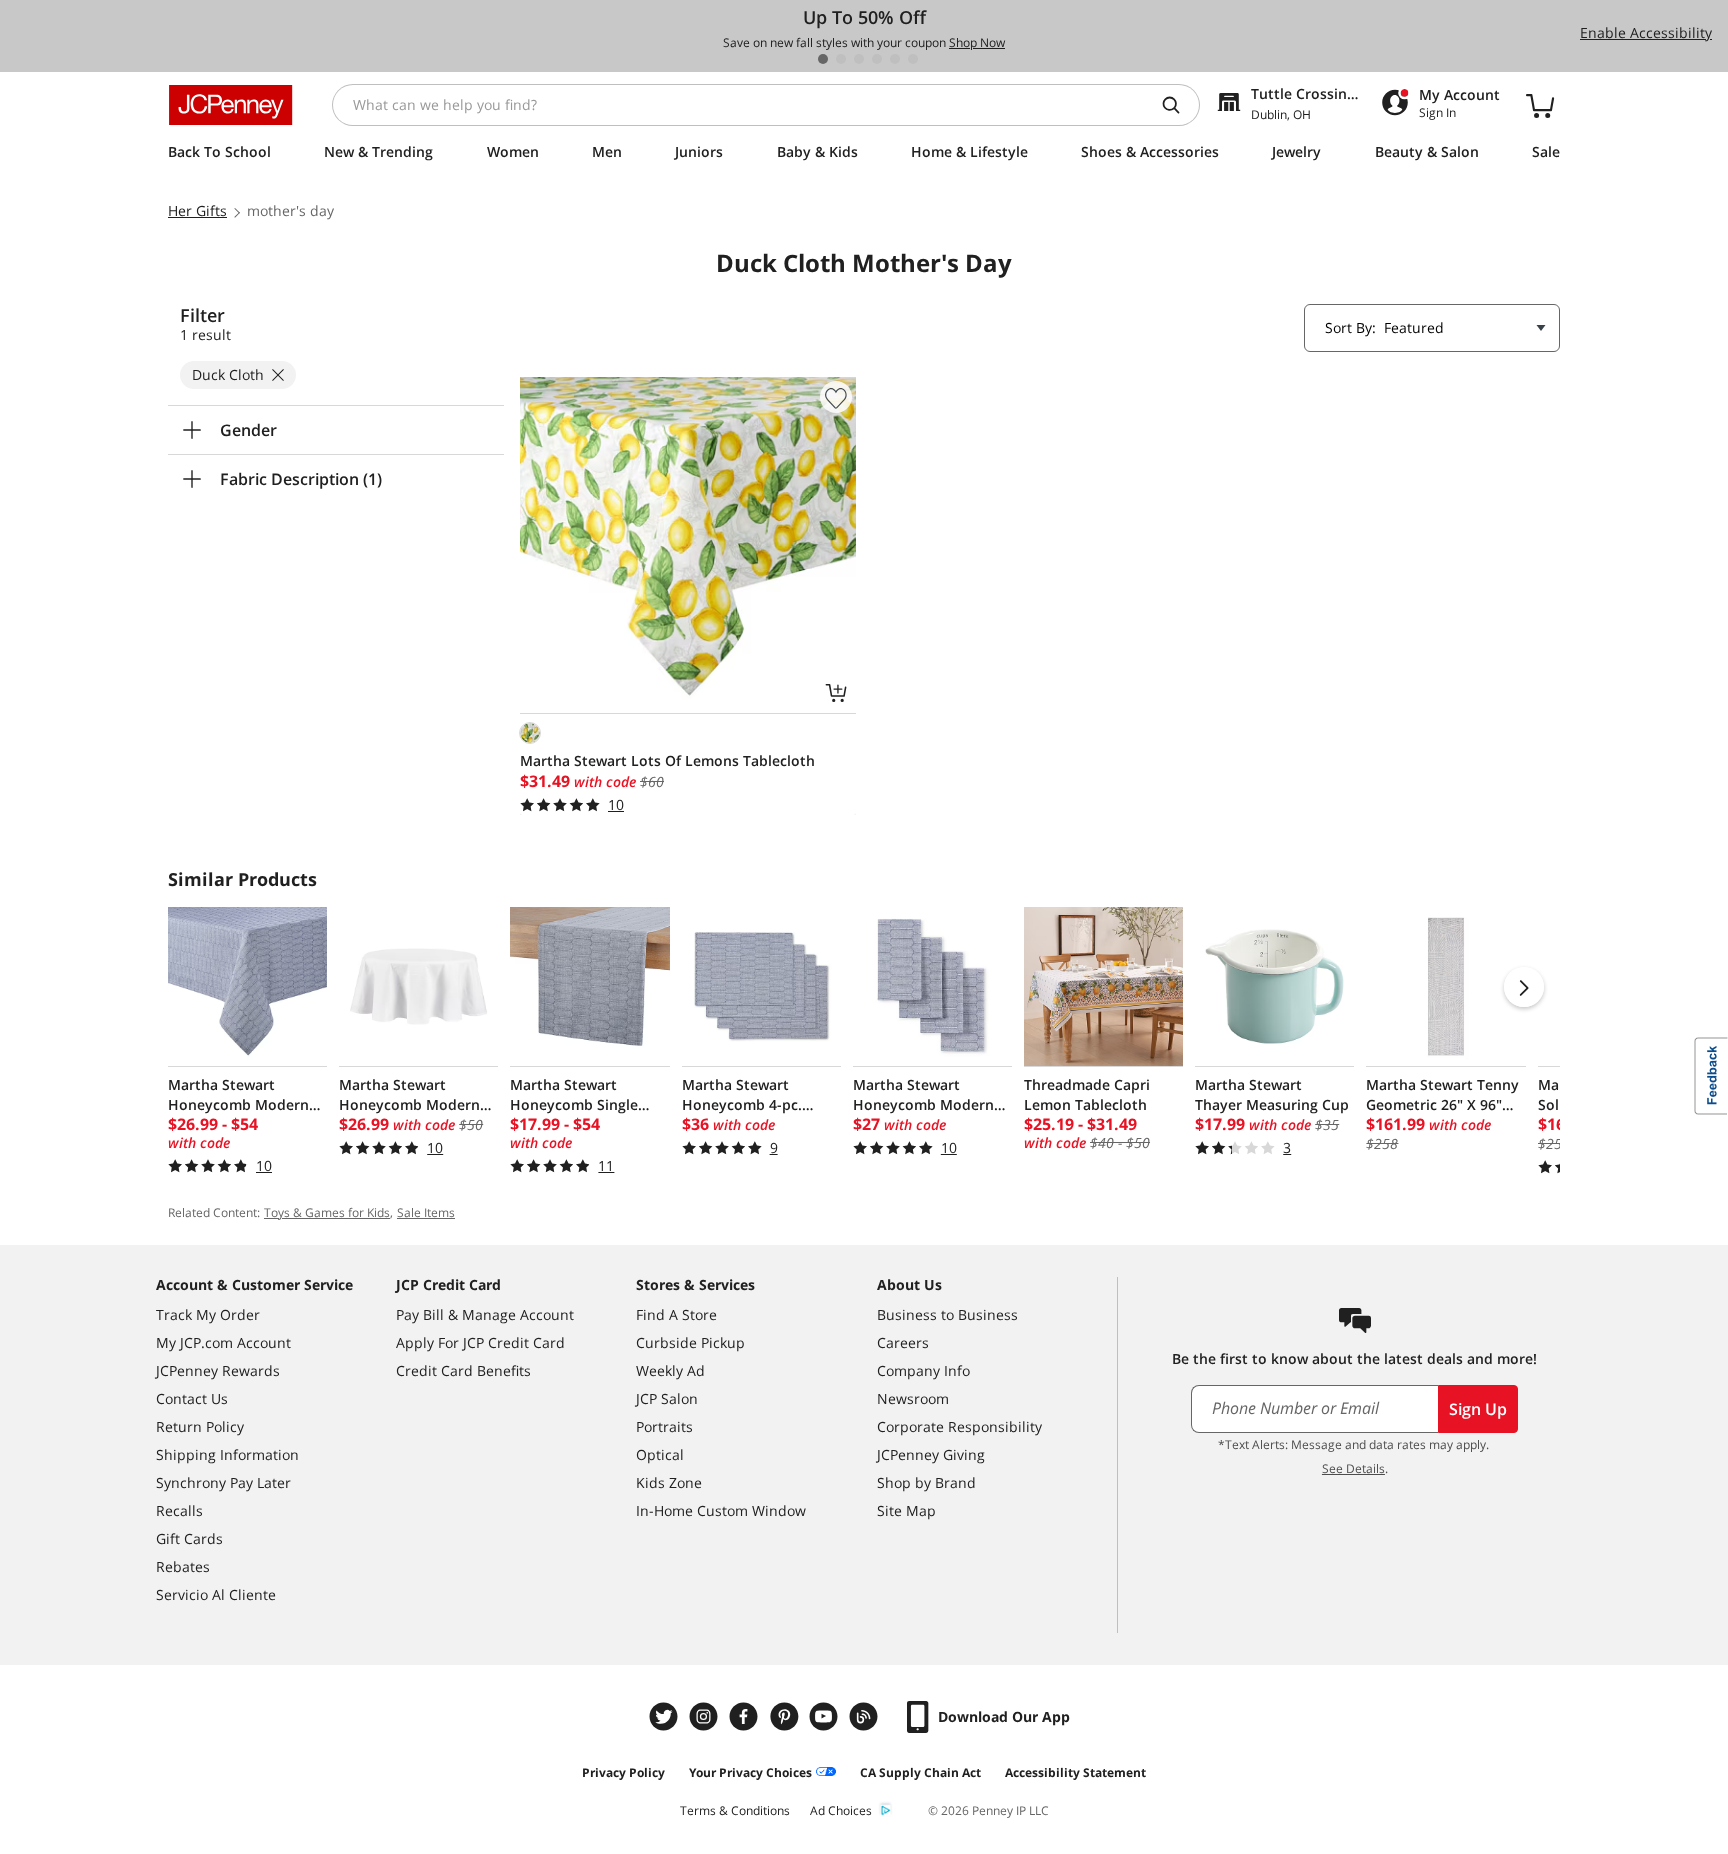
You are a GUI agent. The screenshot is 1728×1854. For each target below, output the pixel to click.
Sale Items (426, 1212)
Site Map (906, 1510)
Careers (903, 1342)
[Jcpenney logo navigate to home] (230, 105)
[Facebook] (746, 1716)
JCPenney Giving (931, 1454)
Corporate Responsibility (959, 1426)
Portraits (664, 1426)
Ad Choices (841, 1810)
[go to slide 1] (823, 59)
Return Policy (200, 1426)
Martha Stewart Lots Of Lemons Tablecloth (667, 760)
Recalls (179, 1510)
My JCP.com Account (223, 1342)
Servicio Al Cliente (216, 1594)
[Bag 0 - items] (1540, 105)
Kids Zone (669, 1482)
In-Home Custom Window (721, 1510)
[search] (1179, 105)
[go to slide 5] (895, 59)
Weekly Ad (670, 1370)
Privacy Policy (623, 1772)
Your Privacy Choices (750, 1772)
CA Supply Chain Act (920, 1772)
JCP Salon (667, 1398)
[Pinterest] (786, 1716)
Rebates (183, 1566)
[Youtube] (826, 1716)
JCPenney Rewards (218, 1370)
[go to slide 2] (841, 59)
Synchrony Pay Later (223, 1482)
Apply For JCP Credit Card (480, 1342)
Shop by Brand (926, 1482)
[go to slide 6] (913, 59)
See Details (1353, 1468)
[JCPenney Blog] (866, 1716)
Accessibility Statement (1075, 1772)
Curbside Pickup (690, 1342)
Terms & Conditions (735, 1810)
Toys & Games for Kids (327, 1212)
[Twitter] (666, 1716)
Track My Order (208, 1314)
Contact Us (192, 1398)
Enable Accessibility (1646, 32)
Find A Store (676, 1314)
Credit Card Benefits (463, 1370)
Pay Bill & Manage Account (485, 1314)
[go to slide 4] (877, 59)
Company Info (923, 1370)
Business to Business (947, 1314)
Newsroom (913, 1398)
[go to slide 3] (859, 59)
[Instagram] (706, 1716)
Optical (660, 1454)
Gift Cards (189, 1538)
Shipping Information (227, 1454)
